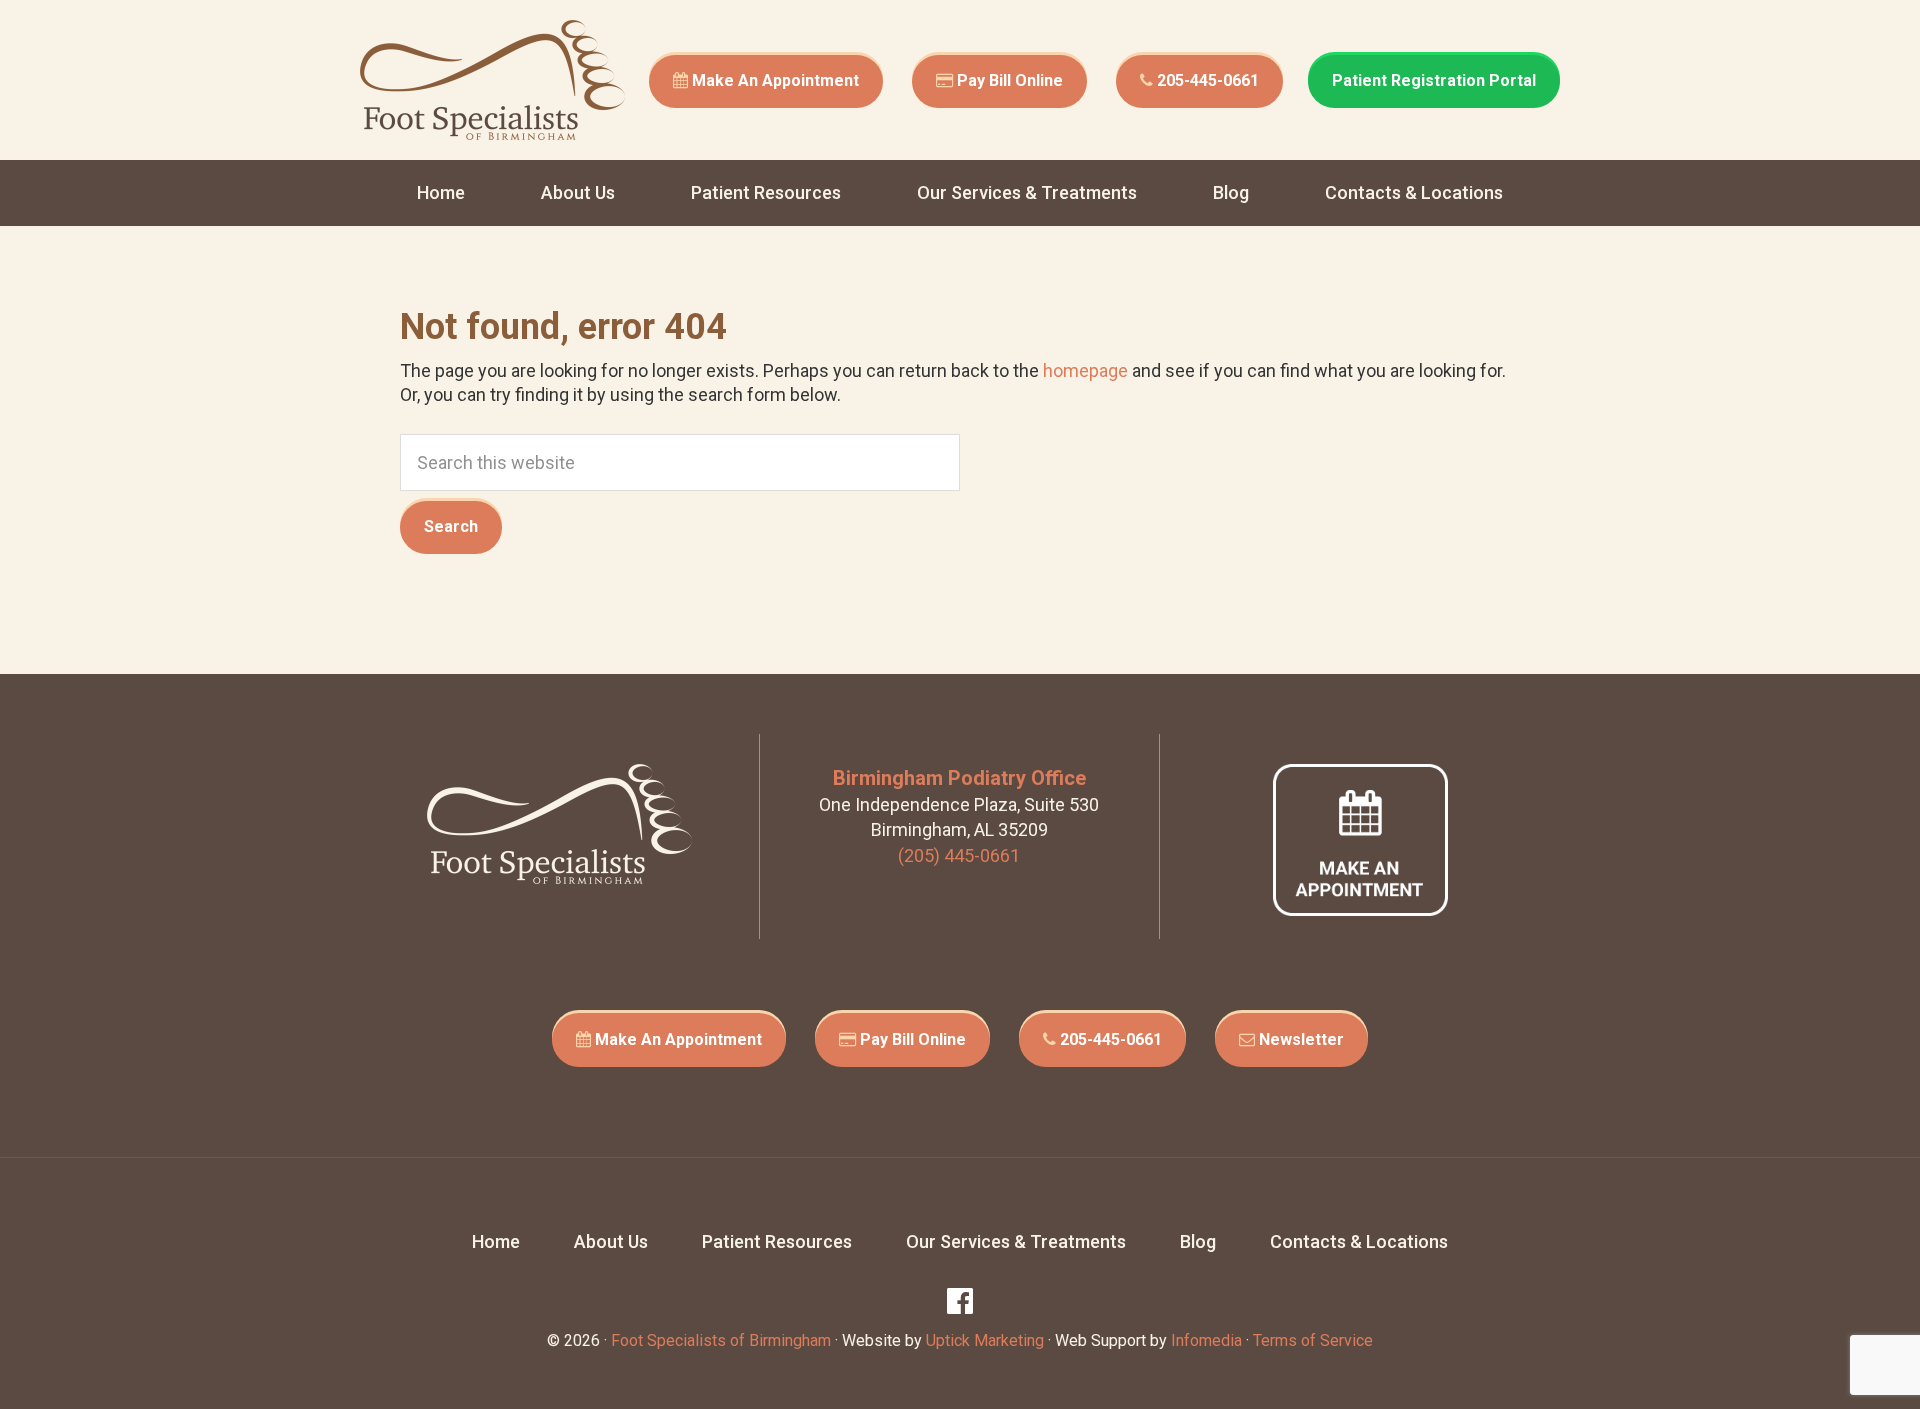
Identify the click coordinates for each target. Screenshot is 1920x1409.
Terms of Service (1313, 1340)
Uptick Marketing (985, 1340)
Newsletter (1299, 1039)
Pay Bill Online (1008, 80)
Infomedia (1206, 1340)
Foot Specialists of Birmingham (492, 80)
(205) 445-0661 (959, 855)
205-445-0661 (1206, 80)
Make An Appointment (773, 80)
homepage (1085, 370)
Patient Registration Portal (1434, 80)
